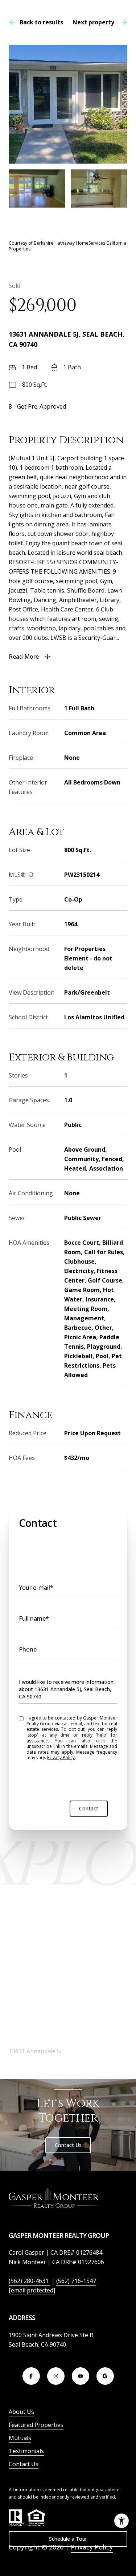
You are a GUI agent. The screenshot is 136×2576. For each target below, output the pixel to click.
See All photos (68, 224)
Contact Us (68, 2145)
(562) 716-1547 (76, 2281)
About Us (21, 2412)
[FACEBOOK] (31, 2376)
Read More (24, 657)
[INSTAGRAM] (56, 2376)
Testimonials (26, 2451)
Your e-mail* (36, 1588)
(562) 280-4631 (29, 2281)
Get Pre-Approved (42, 406)
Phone (28, 1649)
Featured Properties (36, 2425)
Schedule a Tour (68, 2539)
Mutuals (20, 2438)
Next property (93, 22)
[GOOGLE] (105, 2376)
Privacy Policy (61, 1758)
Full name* (34, 1618)
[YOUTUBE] (81, 2376)
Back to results (41, 22)
